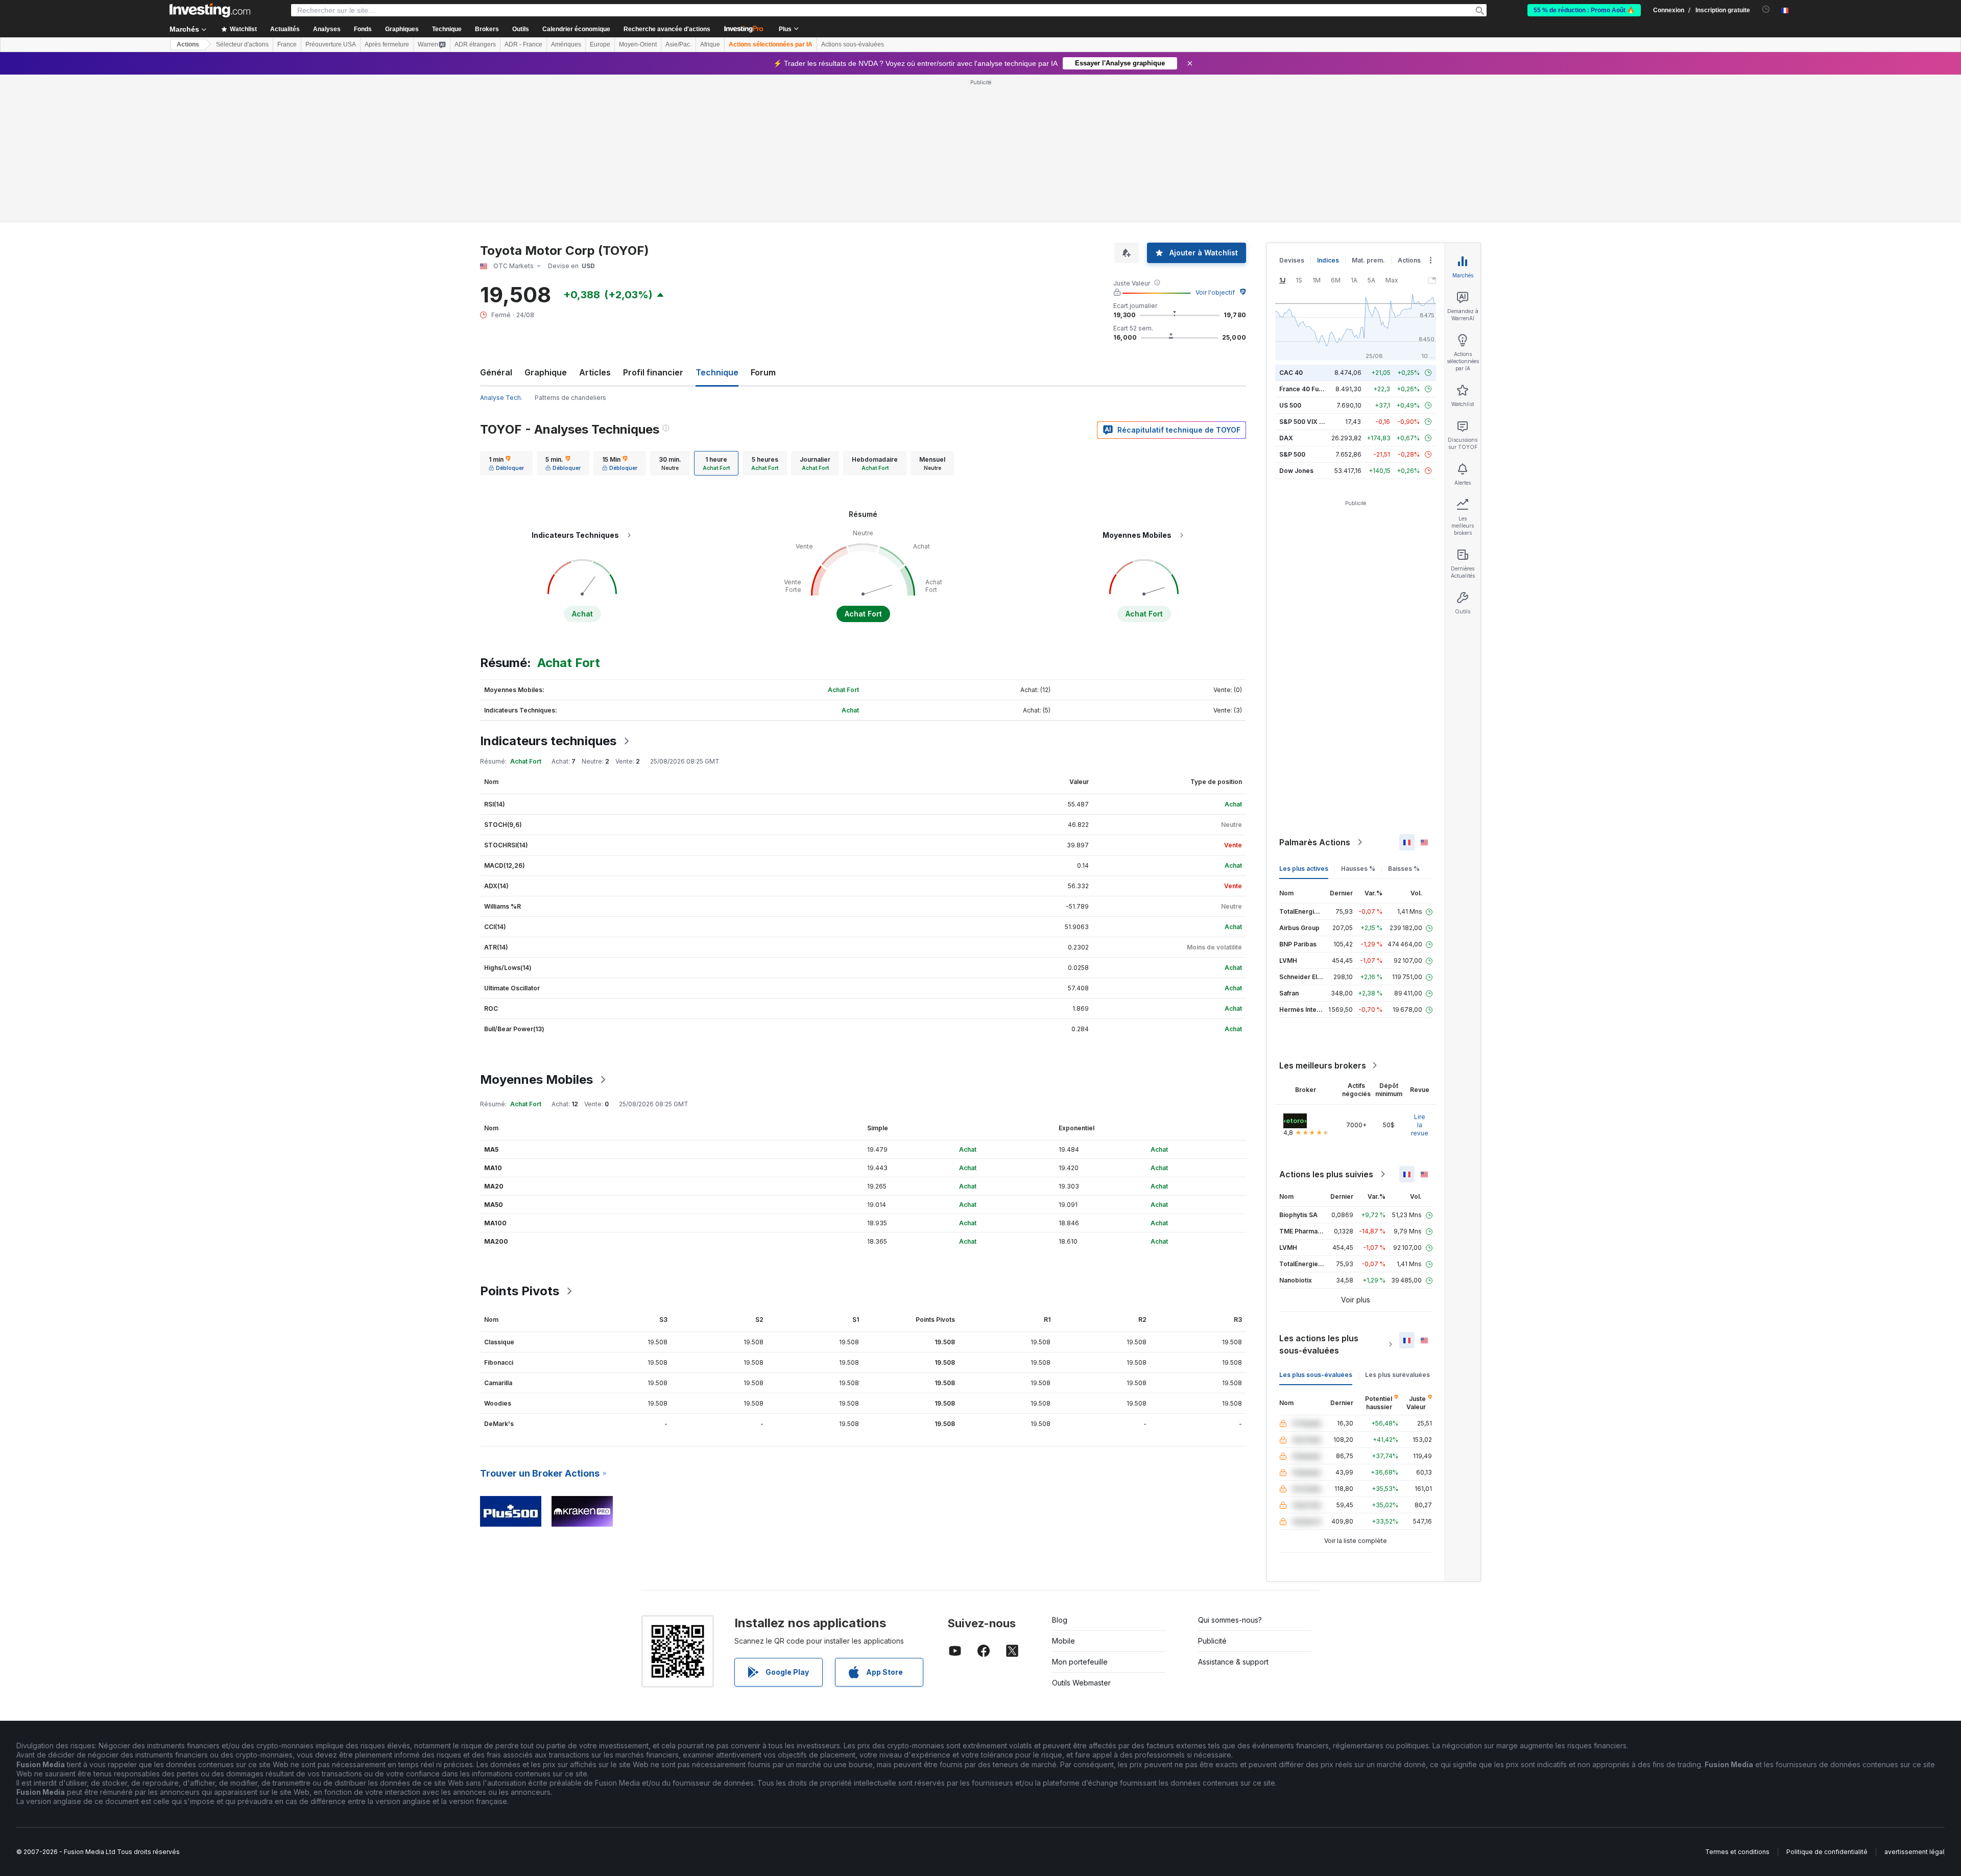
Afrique (710, 44)
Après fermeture (387, 44)
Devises (1292, 260)
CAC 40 (1291, 373)
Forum (763, 372)
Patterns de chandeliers (570, 398)
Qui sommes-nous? (1230, 1620)
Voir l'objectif (1215, 292)
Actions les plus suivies (1326, 1174)
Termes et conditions (1737, 1852)
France (287, 44)
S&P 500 (1292, 454)
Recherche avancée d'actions (667, 29)
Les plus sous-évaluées (1316, 1375)
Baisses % (1404, 869)
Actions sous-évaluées (853, 44)
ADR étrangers (475, 44)
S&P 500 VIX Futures (1311, 422)
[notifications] (1766, 9)
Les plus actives (1304, 869)
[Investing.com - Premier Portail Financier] (210, 10)
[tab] (506, 463)
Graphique (546, 372)
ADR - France (523, 44)
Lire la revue (1420, 1125)
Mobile (1063, 1641)
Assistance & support (1233, 1662)
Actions (188, 44)
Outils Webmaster (1081, 1683)
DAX (1286, 438)
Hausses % (1358, 869)
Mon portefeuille (1080, 1662)
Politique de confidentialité (1827, 1852)
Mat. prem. (1368, 260)
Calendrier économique (576, 29)
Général (496, 372)
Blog (1060, 1620)
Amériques (566, 44)
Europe (600, 44)
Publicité (1212, 1641)
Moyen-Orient (638, 44)
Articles (595, 372)
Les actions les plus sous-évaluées (1319, 1344)
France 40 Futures (1307, 389)
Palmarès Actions (1315, 842)
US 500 (1290, 405)
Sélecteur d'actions (242, 44)
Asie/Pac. (678, 44)
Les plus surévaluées (1397, 1375)
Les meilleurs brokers (1323, 1065)
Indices (1328, 260)
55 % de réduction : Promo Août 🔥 (1584, 10)
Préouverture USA (331, 44)
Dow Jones (1296, 471)
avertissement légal (1914, 1852)
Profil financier (653, 372)
